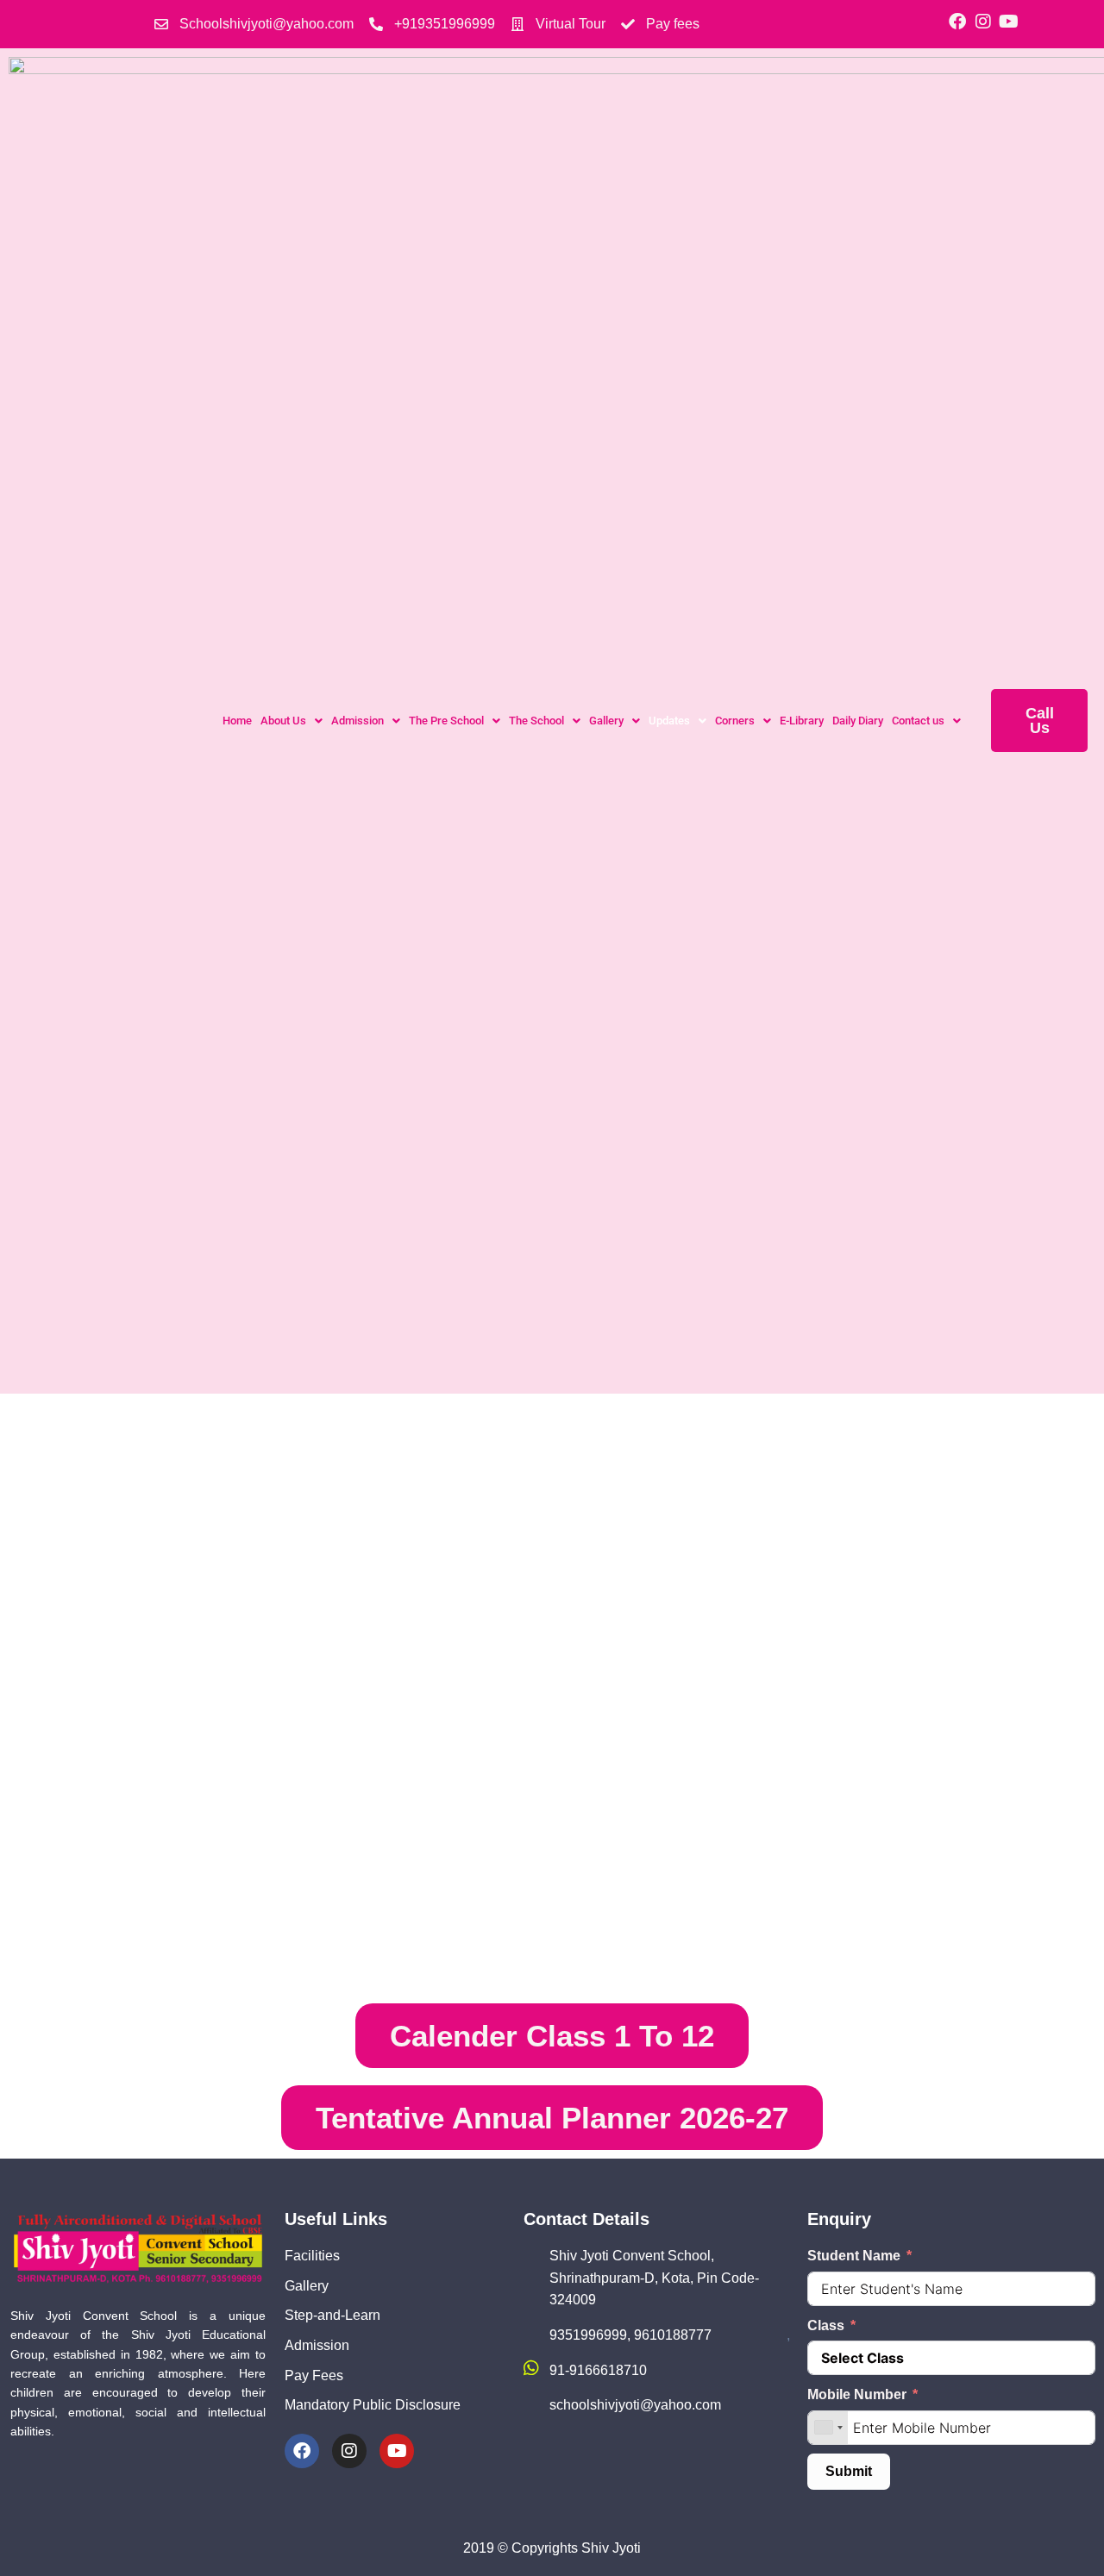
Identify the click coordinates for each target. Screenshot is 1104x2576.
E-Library (802, 721)
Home (237, 721)
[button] (292, 721)
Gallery (606, 721)
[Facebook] (957, 22)
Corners (735, 721)
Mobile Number (857, 2394)
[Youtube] (1009, 22)
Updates (669, 721)
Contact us (918, 721)
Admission (358, 721)
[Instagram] (983, 22)
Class (826, 2325)
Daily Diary (858, 721)
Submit (849, 2471)
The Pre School (446, 721)
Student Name (854, 2256)
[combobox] (828, 2428)
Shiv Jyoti (611, 2548)
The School (536, 721)
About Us (283, 721)
